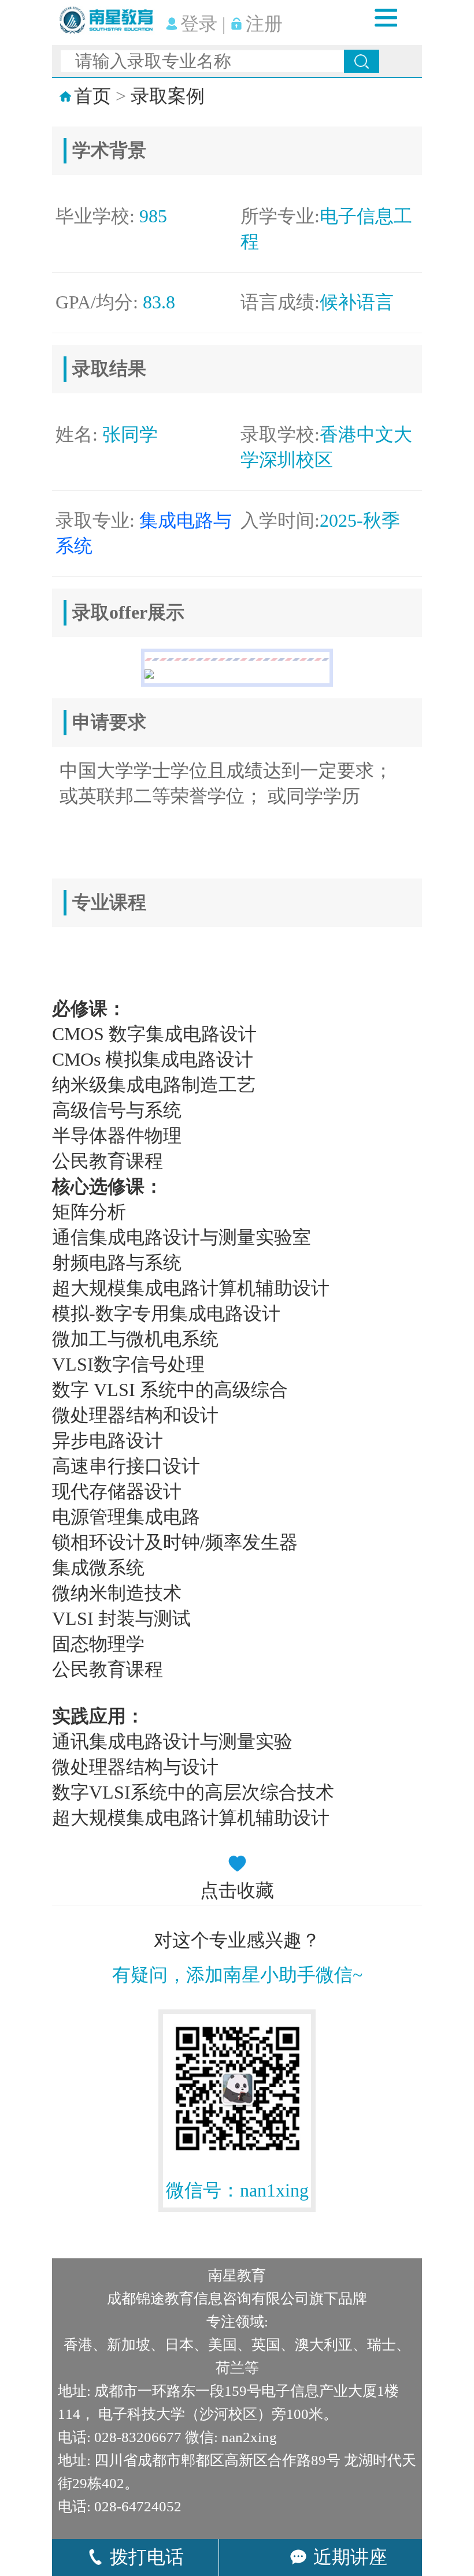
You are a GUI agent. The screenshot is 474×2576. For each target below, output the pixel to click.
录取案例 (168, 96)
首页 (92, 96)
